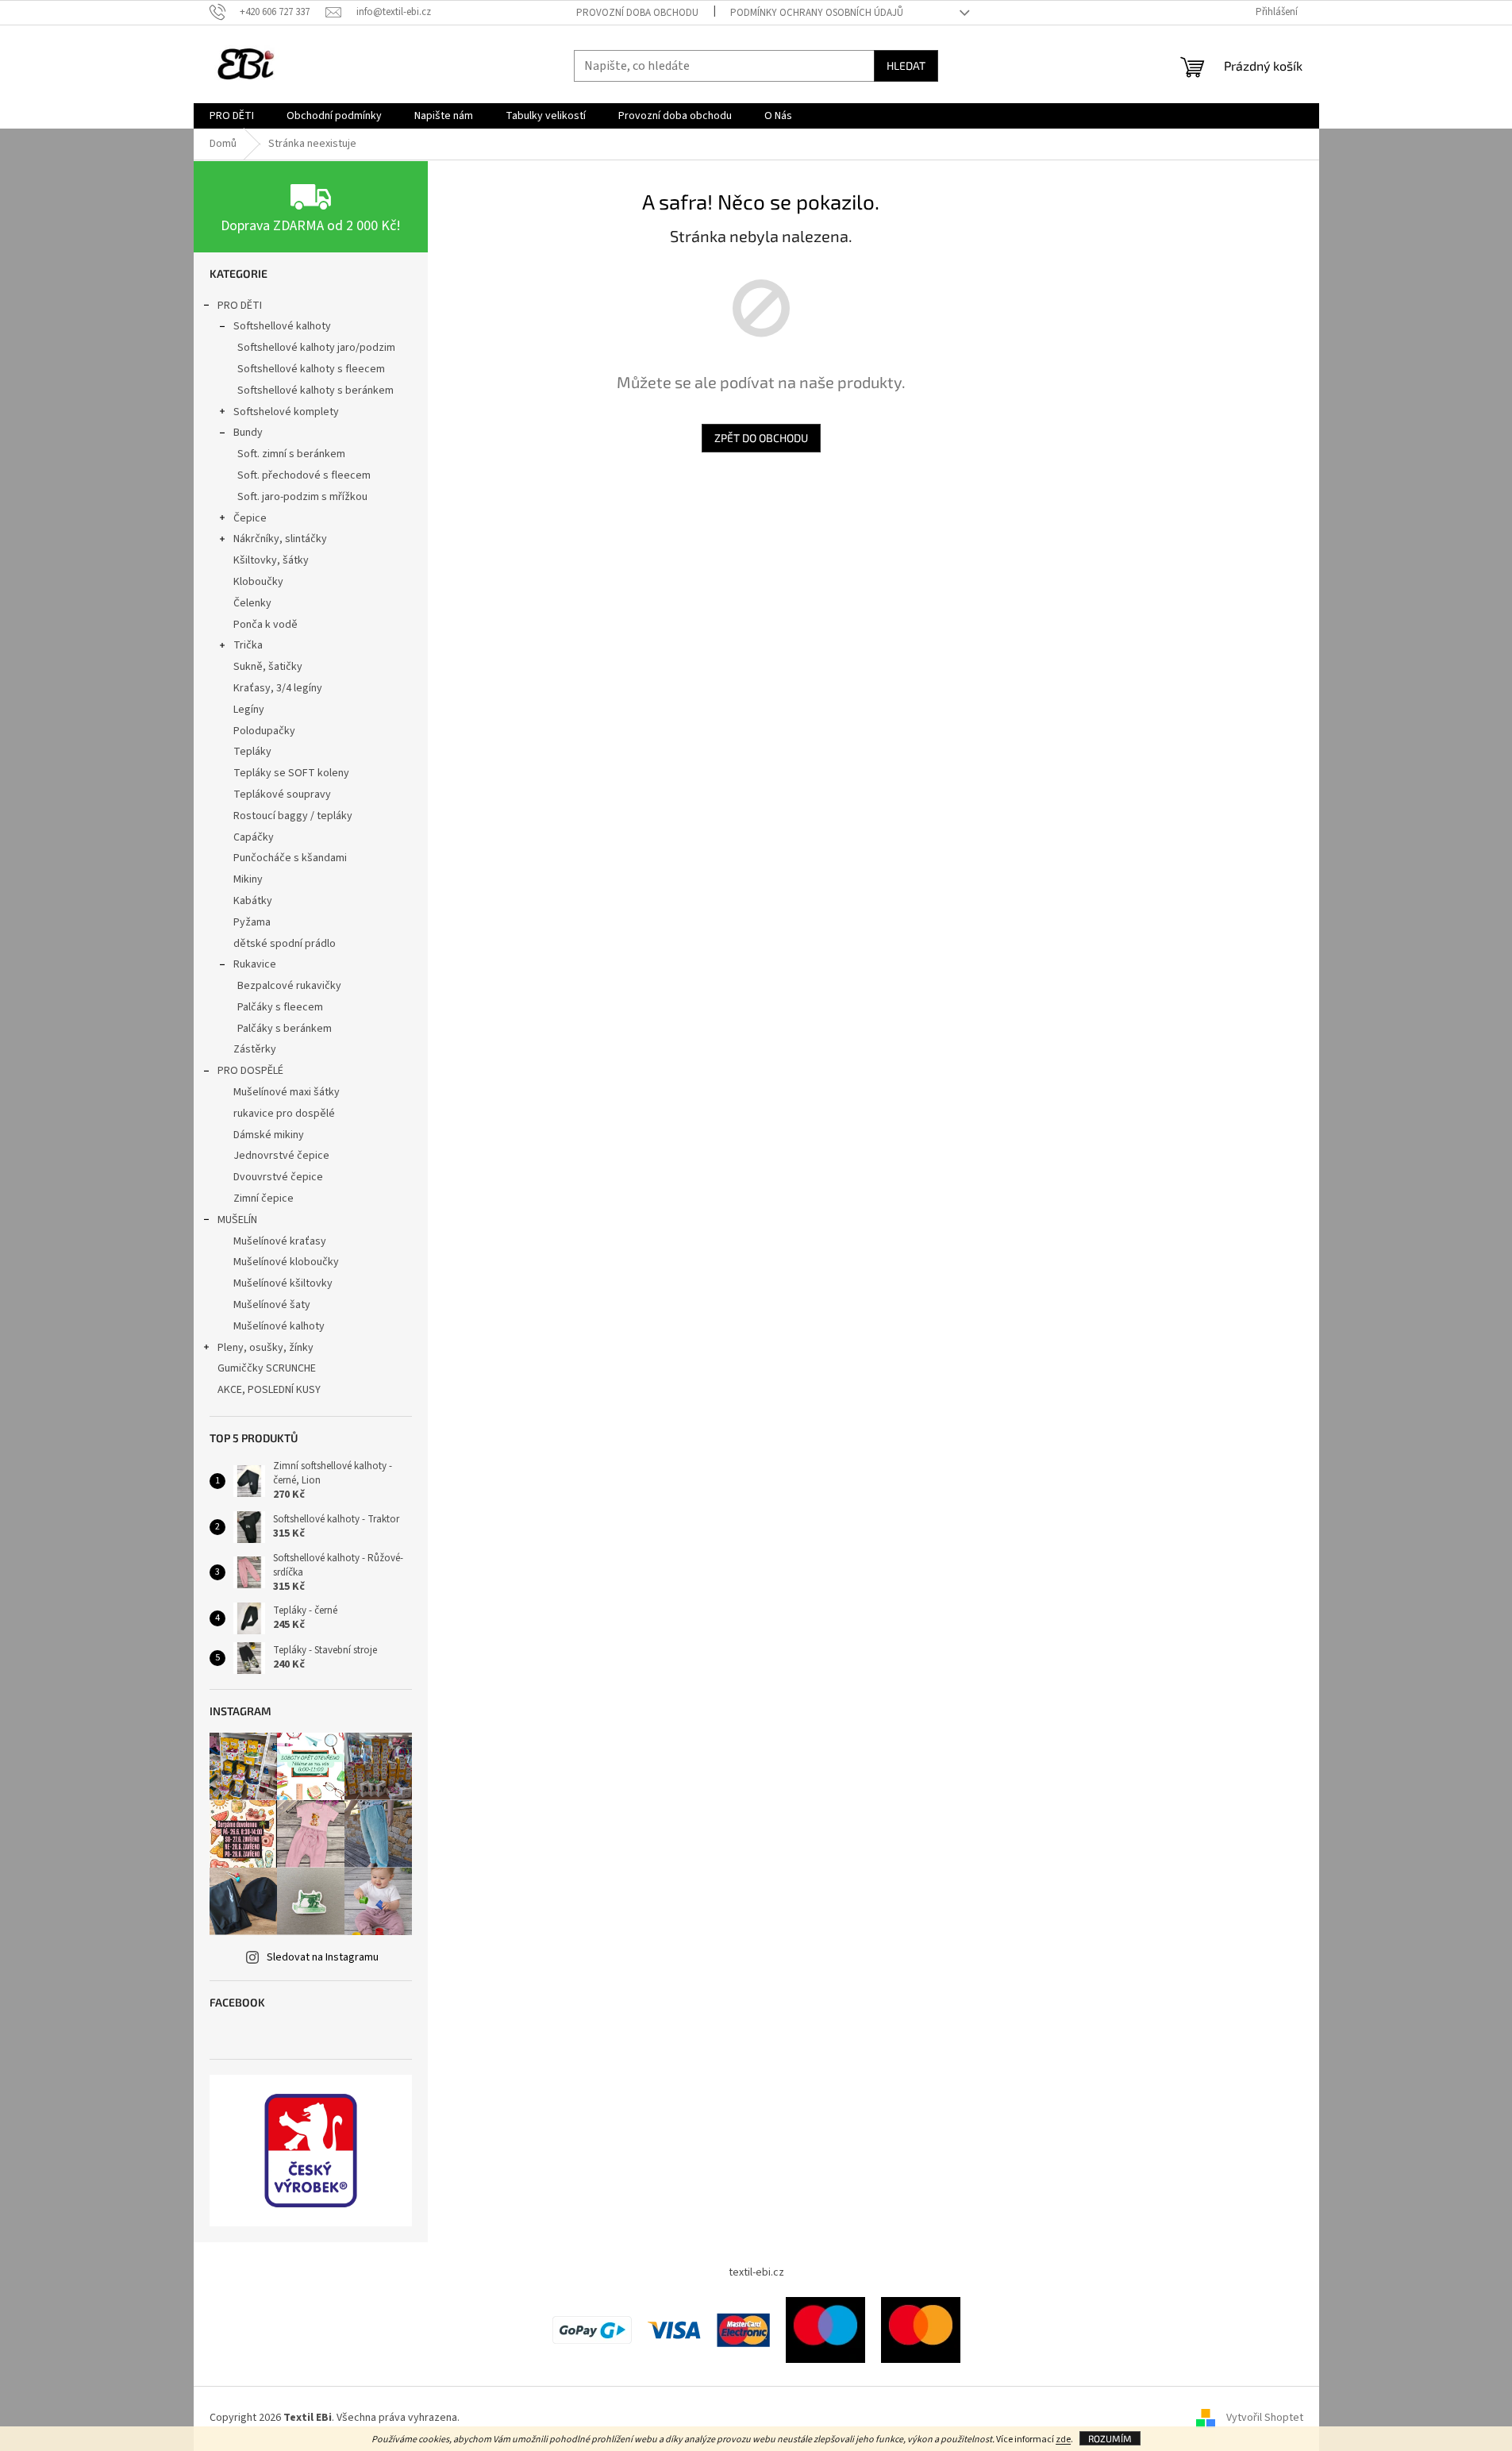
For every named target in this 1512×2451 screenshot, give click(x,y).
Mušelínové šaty (272, 1305)
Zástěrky (255, 1049)
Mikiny (248, 879)
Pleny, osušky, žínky (265, 1348)
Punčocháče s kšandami (290, 858)
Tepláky (252, 752)
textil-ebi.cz (756, 2272)
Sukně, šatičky (268, 667)
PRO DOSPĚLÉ (250, 1071)
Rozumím (1110, 2438)
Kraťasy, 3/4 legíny (278, 688)
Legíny (249, 710)
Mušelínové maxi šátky (287, 1092)
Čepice (250, 518)
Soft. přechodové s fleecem (304, 475)
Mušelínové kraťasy (280, 1241)
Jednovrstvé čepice (281, 1156)
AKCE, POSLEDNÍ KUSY (269, 1390)
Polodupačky (264, 731)
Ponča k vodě (265, 625)
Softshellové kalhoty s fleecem (311, 369)
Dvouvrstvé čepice (278, 1177)
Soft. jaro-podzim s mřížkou (302, 497)
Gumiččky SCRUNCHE (267, 1368)
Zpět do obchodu (761, 438)
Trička (248, 645)
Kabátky (253, 901)
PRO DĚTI (240, 306)
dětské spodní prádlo (285, 944)
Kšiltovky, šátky (271, 560)
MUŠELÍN (237, 1220)
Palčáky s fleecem (280, 1007)
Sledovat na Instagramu (323, 1957)
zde (1063, 2439)
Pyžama (252, 922)
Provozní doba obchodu (637, 13)
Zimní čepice (264, 1199)
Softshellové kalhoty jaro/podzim (316, 348)
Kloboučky (258, 582)
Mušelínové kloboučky (286, 1262)
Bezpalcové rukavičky (289, 986)
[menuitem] (232, 116)
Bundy (248, 433)
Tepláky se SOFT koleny (291, 773)
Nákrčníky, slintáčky (280, 539)
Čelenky (252, 603)
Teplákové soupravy (282, 795)
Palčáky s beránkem (285, 1029)
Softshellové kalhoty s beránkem (315, 391)
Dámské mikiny (269, 1135)
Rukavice (255, 964)
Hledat (906, 65)
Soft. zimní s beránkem (291, 454)
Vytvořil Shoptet (1265, 2418)
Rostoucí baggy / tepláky (293, 816)
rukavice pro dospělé (284, 1114)
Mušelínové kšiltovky (283, 1283)
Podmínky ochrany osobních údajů (817, 13)
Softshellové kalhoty (282, 326)
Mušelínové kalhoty (279, 1326)
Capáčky (254, 837)
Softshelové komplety (286, 412)
